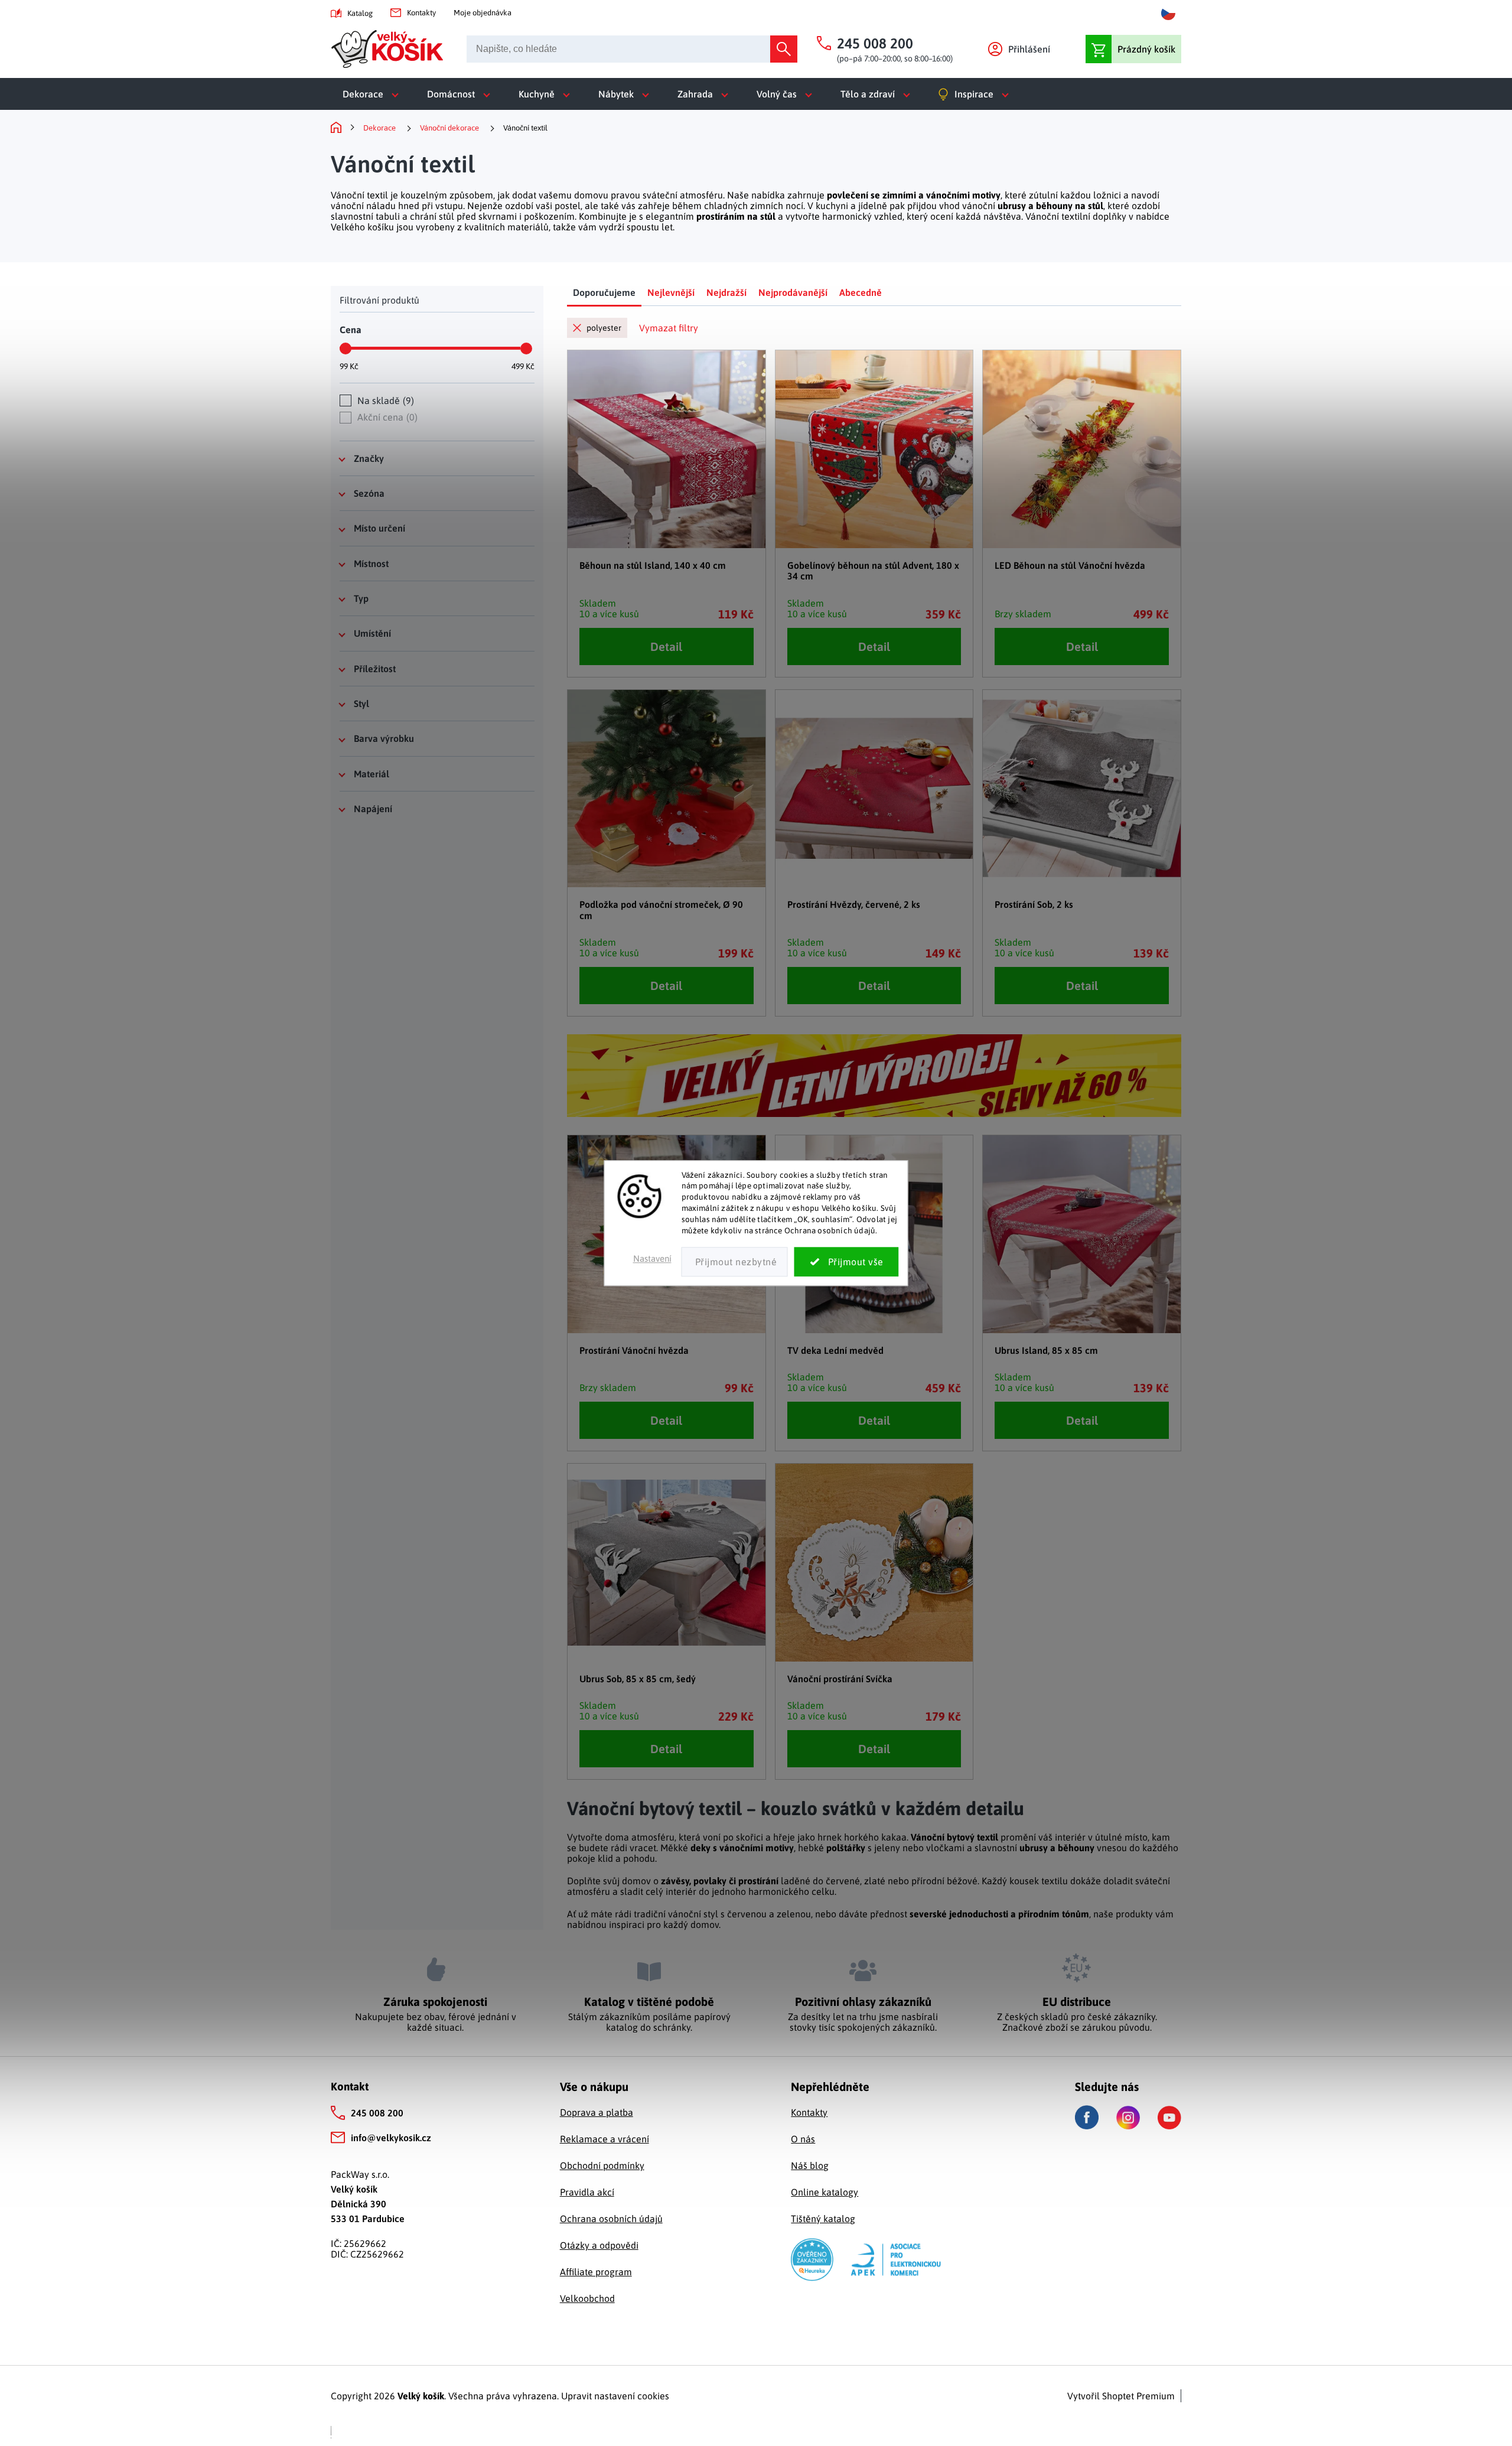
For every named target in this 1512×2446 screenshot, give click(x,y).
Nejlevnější (671, 292)
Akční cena (386, 417)
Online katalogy (825, 2192)
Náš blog (810, 2165)
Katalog (360, 13)
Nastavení (652, 1258)
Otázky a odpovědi (599, 2245)
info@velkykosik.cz (391, 2138)
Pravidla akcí (587, 2192)
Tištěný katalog (823, 2219)
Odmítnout (735, 1262)
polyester (604, 328)
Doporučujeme (604, 292)
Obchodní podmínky (602, 2165)
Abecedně (861, 292)
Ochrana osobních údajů (611, 2219)
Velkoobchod (587, 2298)
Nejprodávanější (793, 292)
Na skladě (384, 400)
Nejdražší (726, 292)
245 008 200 (377, 2113)
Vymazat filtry (669, 328)
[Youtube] (1169, 2118)
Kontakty (421, 13)
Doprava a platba (597, 2112)
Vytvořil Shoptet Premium (1121, 2396)
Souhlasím (847, 1262)
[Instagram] (1128, 2118)
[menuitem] (373, 94)
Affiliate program (596, 2272)
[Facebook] (1087, 2117)
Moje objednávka (483, 13)
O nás (803, 2139)
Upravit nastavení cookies (615, 2396)
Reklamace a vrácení (605, 2139)
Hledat (784, 49)
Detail (666, 646)
